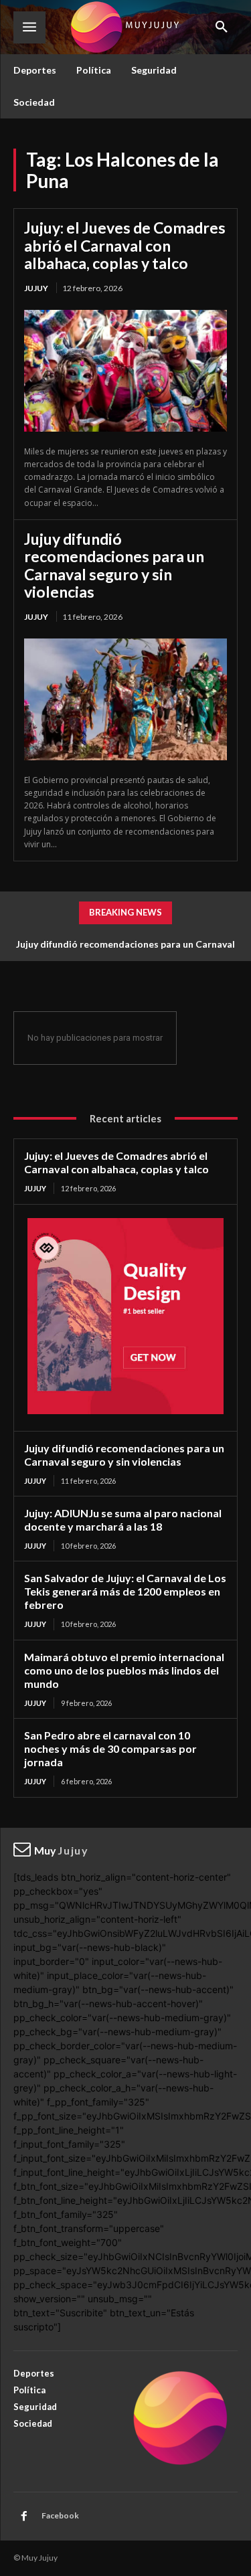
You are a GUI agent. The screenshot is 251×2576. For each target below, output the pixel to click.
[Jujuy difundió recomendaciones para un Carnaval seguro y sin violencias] (125, 699)
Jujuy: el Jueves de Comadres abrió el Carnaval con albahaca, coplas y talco (125, 245)
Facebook (60, 2515)
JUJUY (36, 288)
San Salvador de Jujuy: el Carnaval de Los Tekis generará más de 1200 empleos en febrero (125, 1591)
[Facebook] (24, 2516)
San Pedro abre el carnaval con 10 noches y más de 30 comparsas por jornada (110, 1748)
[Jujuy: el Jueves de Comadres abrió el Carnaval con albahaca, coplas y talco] (125, 371)
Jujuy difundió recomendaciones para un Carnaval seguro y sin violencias (114, 565)
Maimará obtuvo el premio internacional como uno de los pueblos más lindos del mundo (124, 1670)
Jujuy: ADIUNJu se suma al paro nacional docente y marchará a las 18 (123, 1520)
